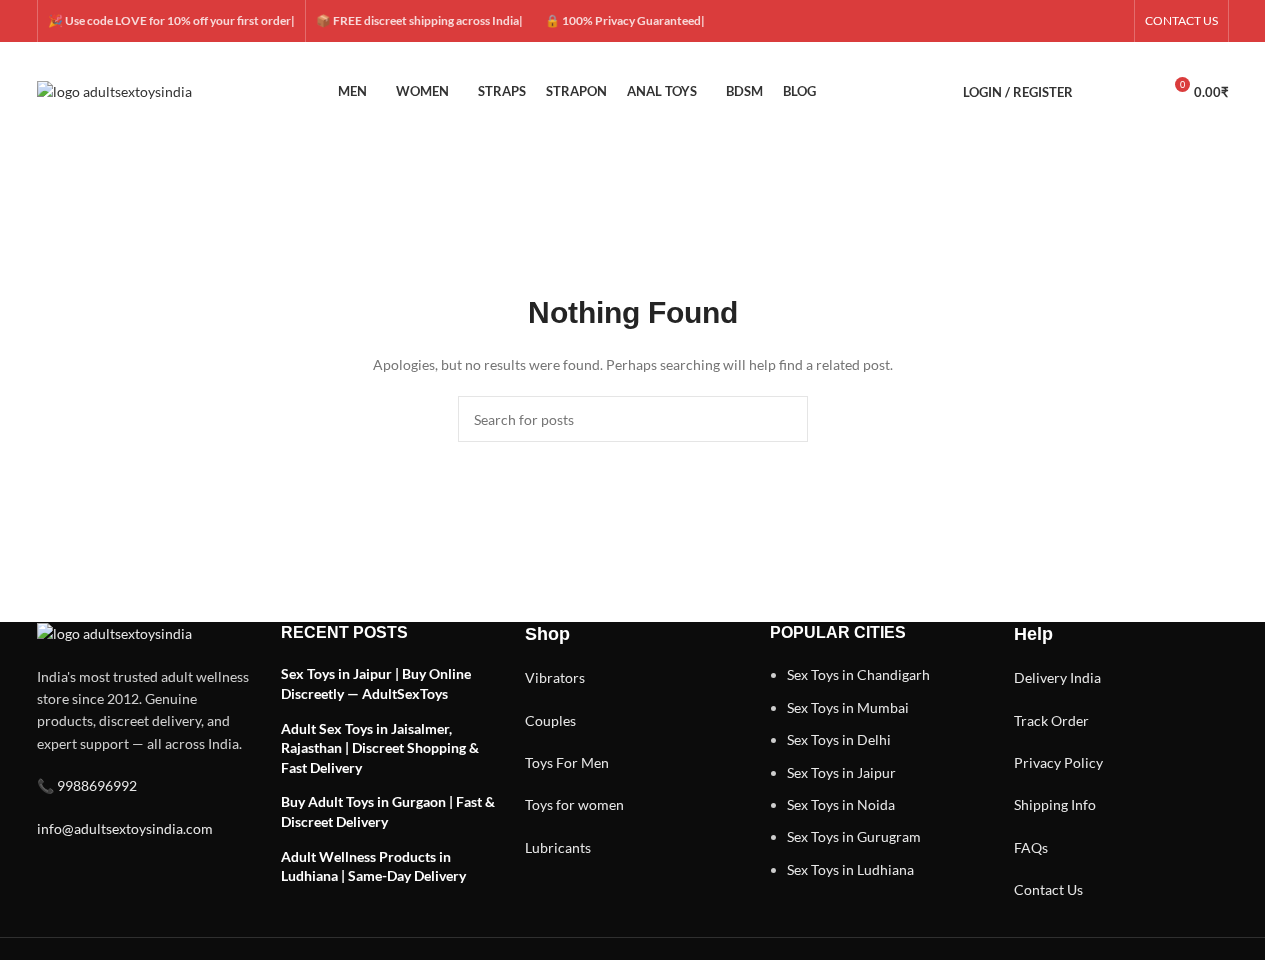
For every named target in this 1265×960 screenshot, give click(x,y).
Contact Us (1048, 889)
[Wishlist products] (1137, 92)
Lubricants (558, 847)
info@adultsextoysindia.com (125, 828)
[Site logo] (114, 90)
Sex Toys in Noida (841, 804)
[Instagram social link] (1064, 21)
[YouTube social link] (1088, 21)
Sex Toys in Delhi (839, 739)
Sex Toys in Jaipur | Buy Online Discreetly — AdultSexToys (376, 683)
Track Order (1051, 720)
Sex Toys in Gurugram (854, 836)
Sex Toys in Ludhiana (850, 869)
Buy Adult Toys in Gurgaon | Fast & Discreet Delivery (388, 811)
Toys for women (574, 804)
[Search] (1101, 92)
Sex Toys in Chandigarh (858, 674)
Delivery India (1057, 677)
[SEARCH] (785, 419)
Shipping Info (1055, 804)
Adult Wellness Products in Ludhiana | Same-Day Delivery (373, 866)
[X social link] (1040, 21)
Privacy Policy (1058, 762)
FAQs (1031, 847)
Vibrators (555, 677)
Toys (539, 762)
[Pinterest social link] (1112, 21)
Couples (550, 720)
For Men (582, 762)
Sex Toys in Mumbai (848, 707)
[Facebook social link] (1016, 21)
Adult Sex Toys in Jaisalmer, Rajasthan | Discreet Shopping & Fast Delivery (380, 748)
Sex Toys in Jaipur (841, 772)
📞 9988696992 (87, 785)
